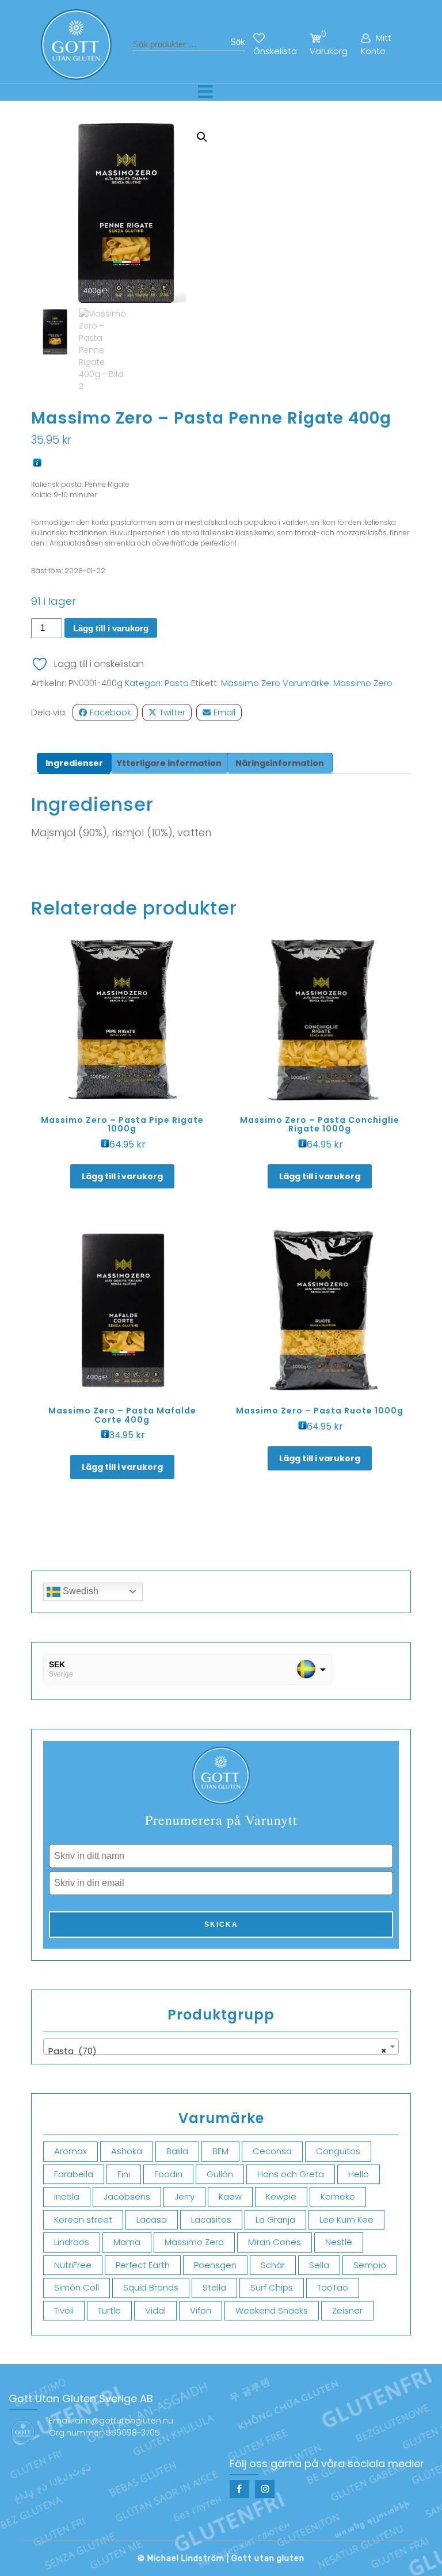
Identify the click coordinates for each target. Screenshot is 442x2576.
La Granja (275, 2219)
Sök (238, 42)
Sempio (370, 2265)
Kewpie (281, 2196)
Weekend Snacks (272, 2310)
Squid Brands (151, 2287)
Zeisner (347, 2310)
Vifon (201, 2310)
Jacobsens (127, 2196)
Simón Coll (77, 2287)
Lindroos (72, 2242)
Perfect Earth (143, 2265)
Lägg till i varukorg (111, 628)
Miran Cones (275, 2242)
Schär (273, 2265)
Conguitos (338, 2151)
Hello (359, 2174)
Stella (214, 2287)
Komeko (338, 2196)
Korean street (83, 2219)
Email (224, 712)
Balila (177, 2151)
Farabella (74, 2174)
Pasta (177, 683)
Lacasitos (211, 2219)
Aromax (71, 2151)
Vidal (155, 2310)
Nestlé (339, 2242)
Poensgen (215, 2265)
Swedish (79, 1591)
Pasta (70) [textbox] (218, 2051)
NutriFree (73, 2265)
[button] (202, 137)
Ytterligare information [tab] (169, 763)
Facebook (110, 712)
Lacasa (152, 2219)
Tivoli (64, 2310)
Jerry (184, 2196)
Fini (124, 2174)
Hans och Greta (291, 2174)
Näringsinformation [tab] (280, 763)
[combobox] (221, 2047)
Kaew (230, 2196)
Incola (67, 2196)
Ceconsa (272, 2151)
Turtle (109, 2310)
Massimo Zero (251, 683)
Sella (319, 2265)
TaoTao (333, 2287)
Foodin (168, 2174)
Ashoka (127, 2151)
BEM (220, 2151)
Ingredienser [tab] (74, 763)
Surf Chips (272, 2287)
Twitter (172, 712)
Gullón (220, 2174)
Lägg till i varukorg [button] (122, 1176)
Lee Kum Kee (346, 2219)
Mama (127, 2242)
